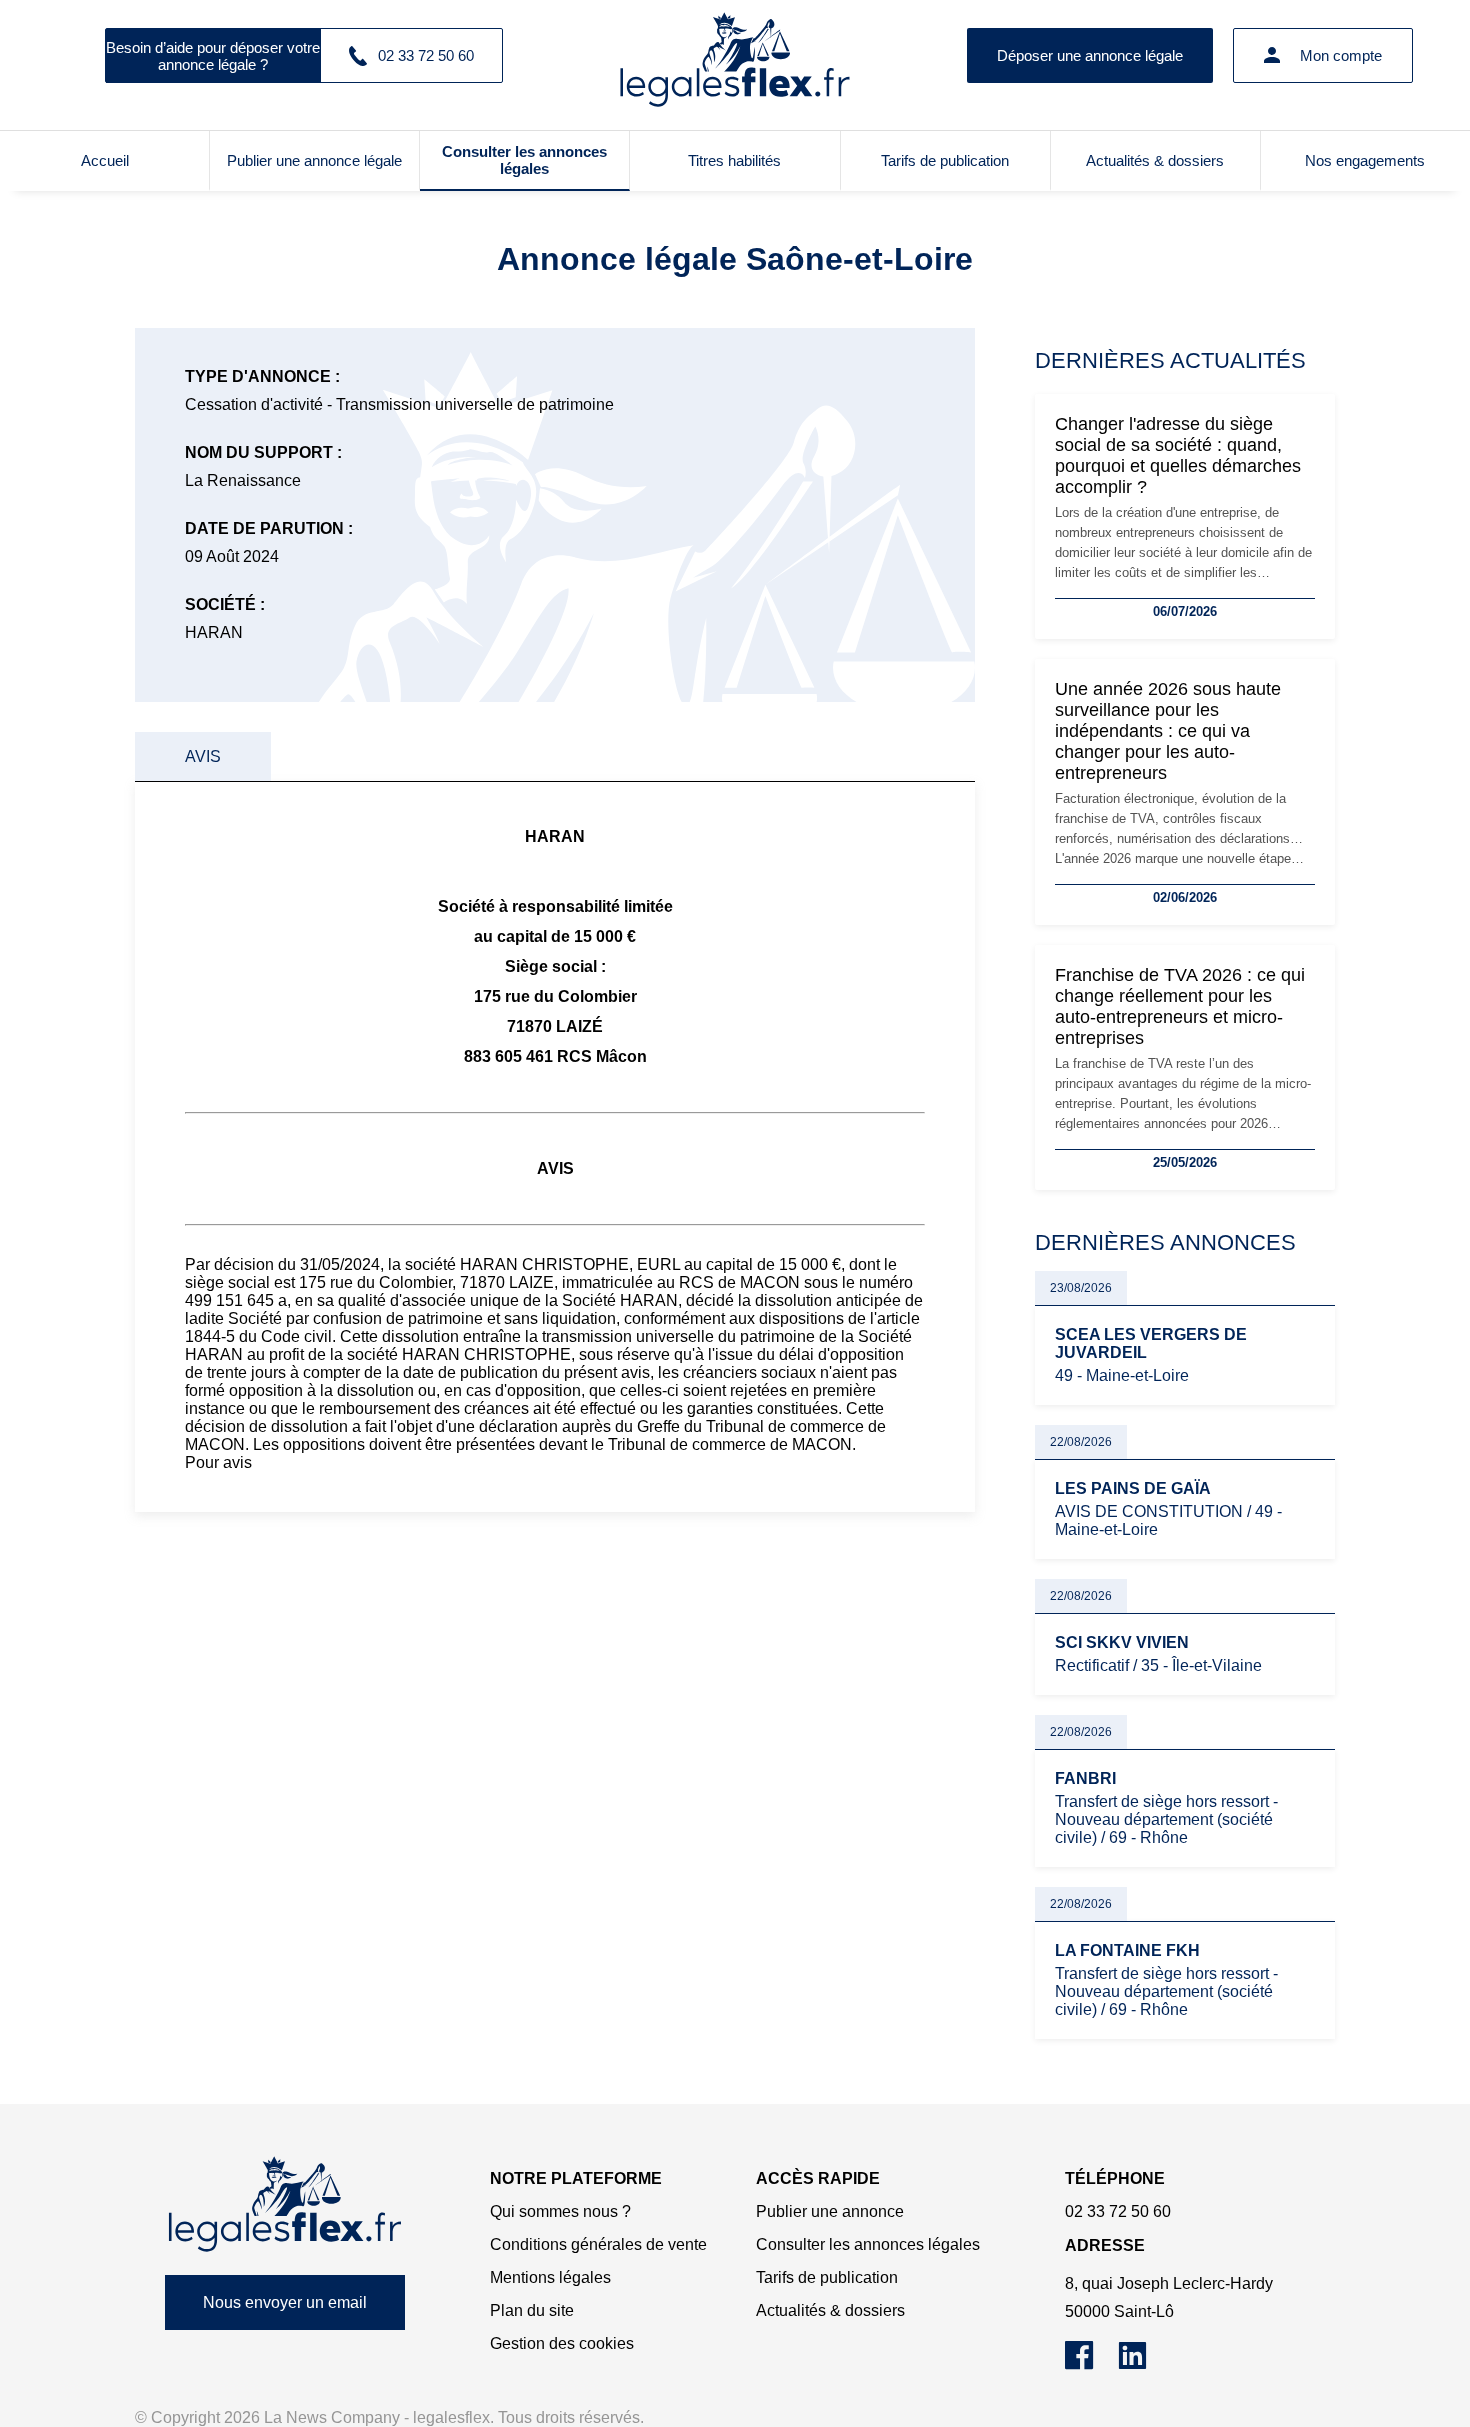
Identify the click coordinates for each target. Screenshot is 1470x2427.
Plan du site (532, 2310)
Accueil (105, 160)
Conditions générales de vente (598, 2244)
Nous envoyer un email (285, 2302)
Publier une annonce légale (314, 160)
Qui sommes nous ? (560, 2211)
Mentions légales (550, 2277)
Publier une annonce (830, 2211)
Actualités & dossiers (1155, 160)
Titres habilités (734, 160)
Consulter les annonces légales (524, 160)
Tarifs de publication (945, 160)
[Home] (285, 2204)
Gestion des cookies (562, 2343)
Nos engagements (1365, 160)
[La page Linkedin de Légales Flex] (1142, 2364)
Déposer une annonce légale (1090, 55)
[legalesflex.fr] (735, 55)
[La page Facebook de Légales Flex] (1091, 2364)
